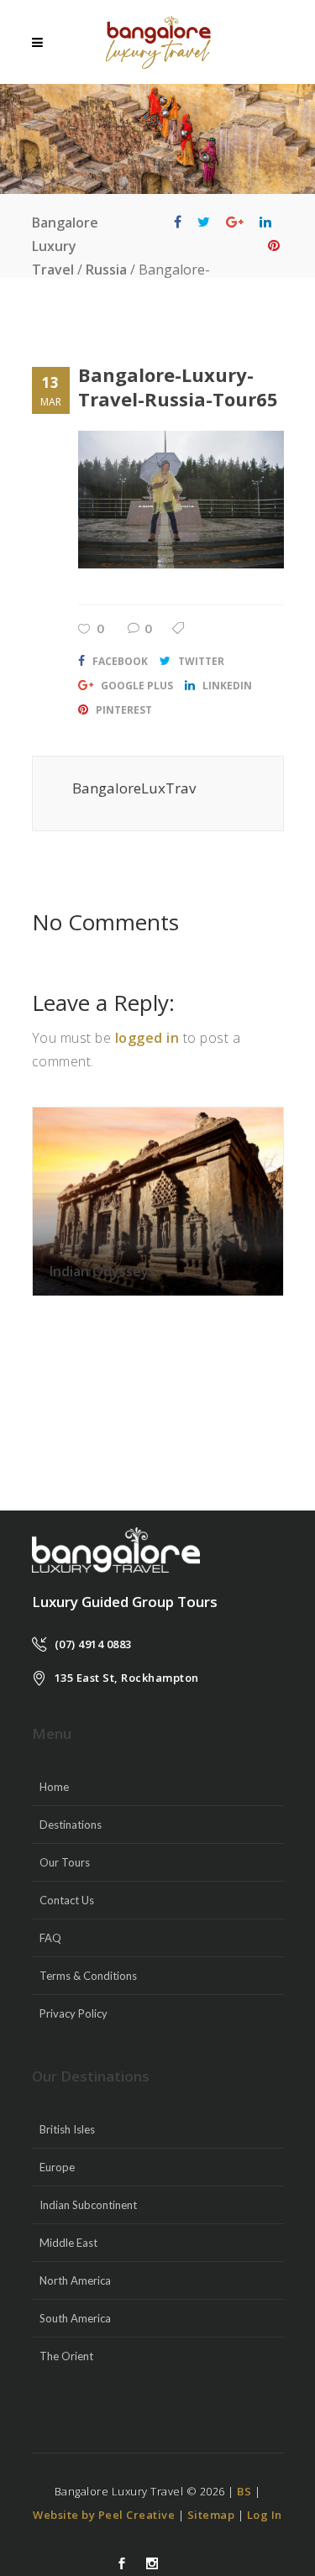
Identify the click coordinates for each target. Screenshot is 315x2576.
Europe (57, 2167)
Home (54, 1787)
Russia (106, 270)
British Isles (67, 2129)
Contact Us (67, 1900)
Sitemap (211, 2515)
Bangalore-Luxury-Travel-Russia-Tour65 (178, 387)
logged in (147, 1038)
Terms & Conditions (88, 1976)
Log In (265, 2515)
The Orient (66, 2356)
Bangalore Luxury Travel (65, 246)
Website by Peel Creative (104, 2515)
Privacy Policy (73, 2013)
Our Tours (65, 1862)
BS (244, 2491)
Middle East (68, 2243)
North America (75, 2280)
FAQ (50, 1938)
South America (75, 2318)
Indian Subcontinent (88, 2205)
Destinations (71, 1825)
